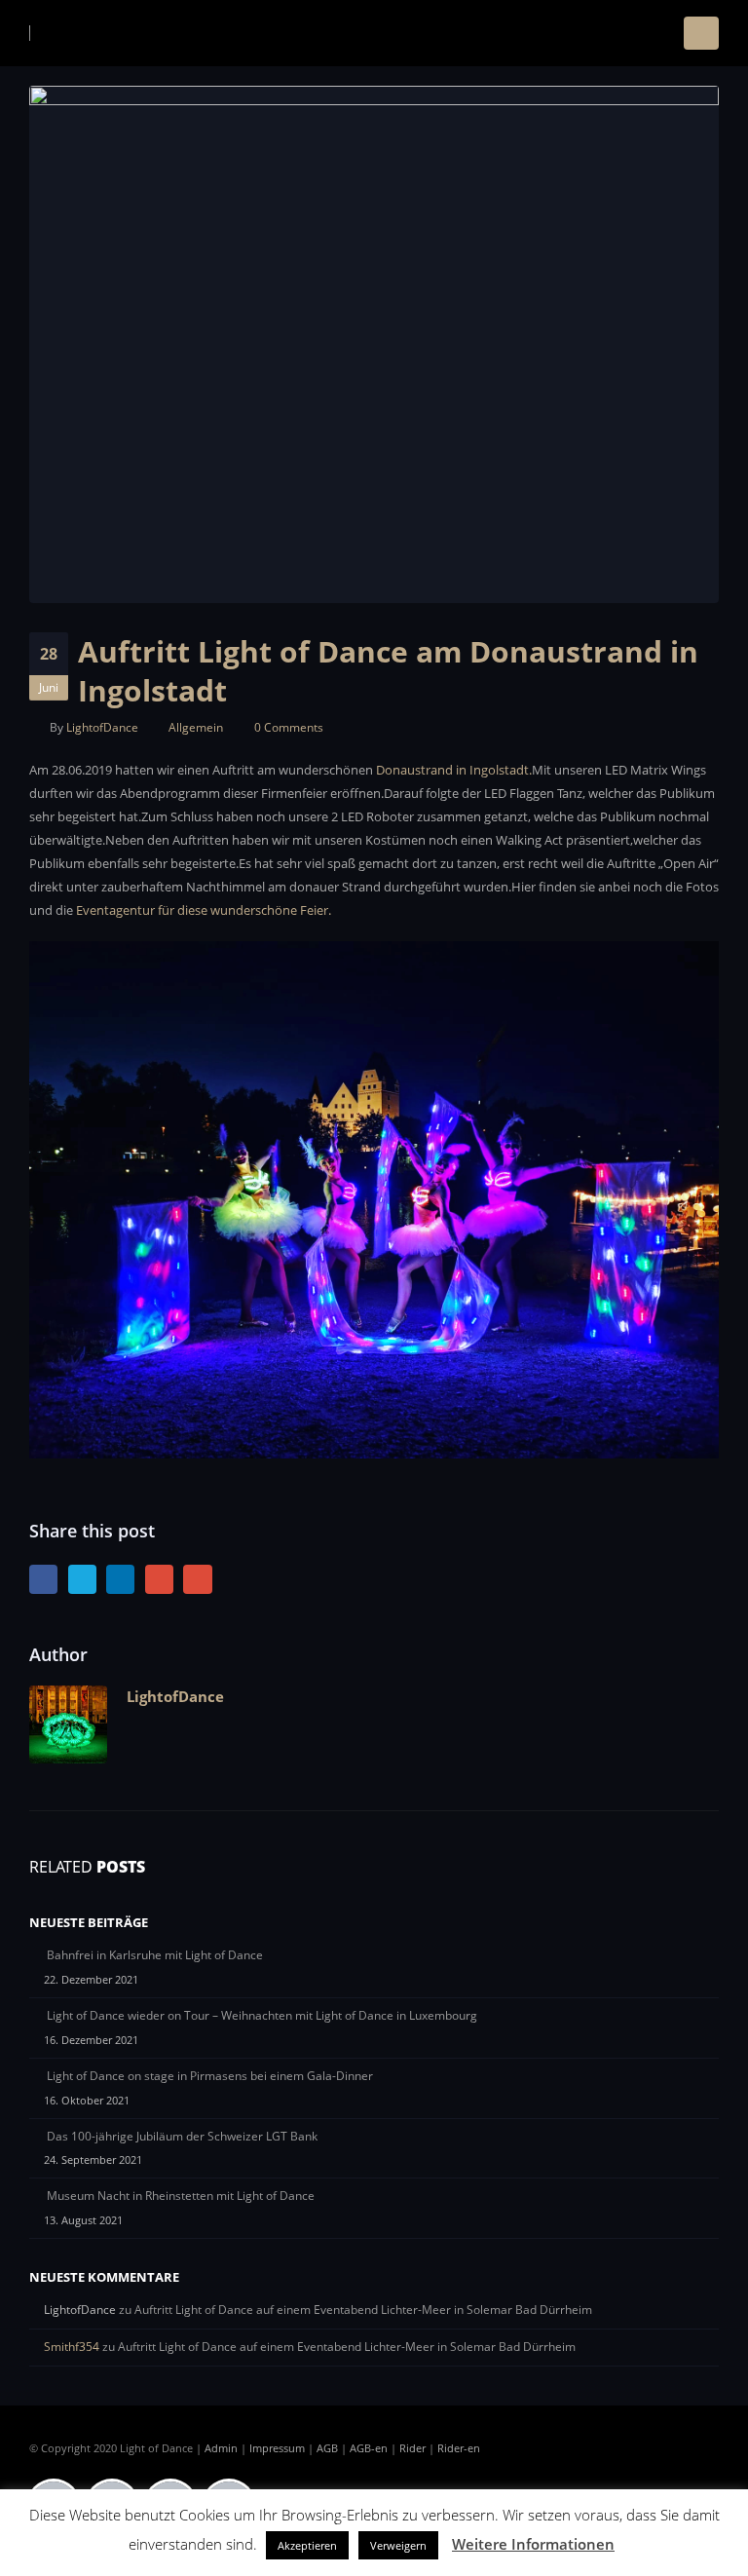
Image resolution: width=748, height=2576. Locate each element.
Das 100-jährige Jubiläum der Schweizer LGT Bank (182, 2136)
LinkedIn (120, 1579)
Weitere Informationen (533, 2544)
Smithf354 (72, 2347)
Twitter (82, 1579)
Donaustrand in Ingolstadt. (454, 770)
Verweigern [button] (398, 2545)
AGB (327, 2448)
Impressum (277, 2448)
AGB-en (369, 2448)
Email (197, 1579)
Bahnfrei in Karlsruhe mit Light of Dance (155, 1955)
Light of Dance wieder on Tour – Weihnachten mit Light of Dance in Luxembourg (262, 2015)
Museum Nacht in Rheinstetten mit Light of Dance (181, 2196)
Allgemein (196, 727)
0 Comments (289, 727)
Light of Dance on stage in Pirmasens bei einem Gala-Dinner (210, 2076)
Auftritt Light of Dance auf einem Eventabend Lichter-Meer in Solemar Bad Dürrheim (363, 2310)
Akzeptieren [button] (307, 2545)
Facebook (43, 1579)
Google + (159, 1579)
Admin (221, 2448)
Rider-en (459, 2448)
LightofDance (102, 727)
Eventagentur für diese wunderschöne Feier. (204, 910)
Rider (412, 2448)
